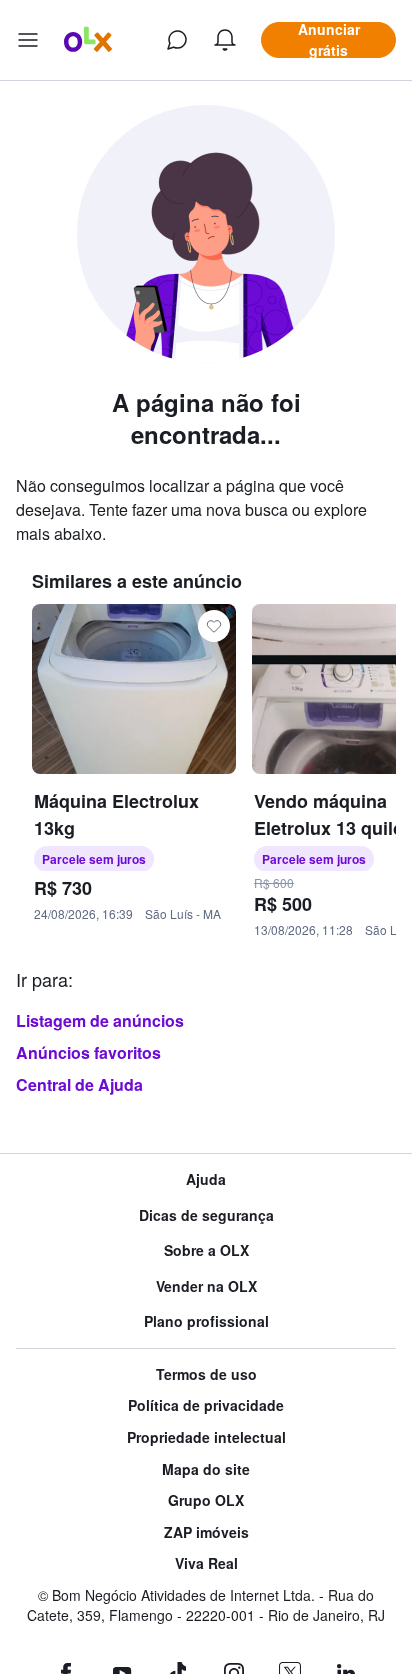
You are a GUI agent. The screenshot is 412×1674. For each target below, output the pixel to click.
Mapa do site (206, 1469)
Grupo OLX (206, 1500)
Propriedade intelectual (206, 1437)
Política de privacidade (206, 1405)
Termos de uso (206, 1374)
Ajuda (206, 1179)
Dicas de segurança (206, 1215)
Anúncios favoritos (88, 1052)
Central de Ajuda (79, 1084)
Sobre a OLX (206, 1250)
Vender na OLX (206, 1286)
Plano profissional (206, 1321)
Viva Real (206, 1563)
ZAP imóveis (206, 1532)
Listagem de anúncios (100, 1020)
